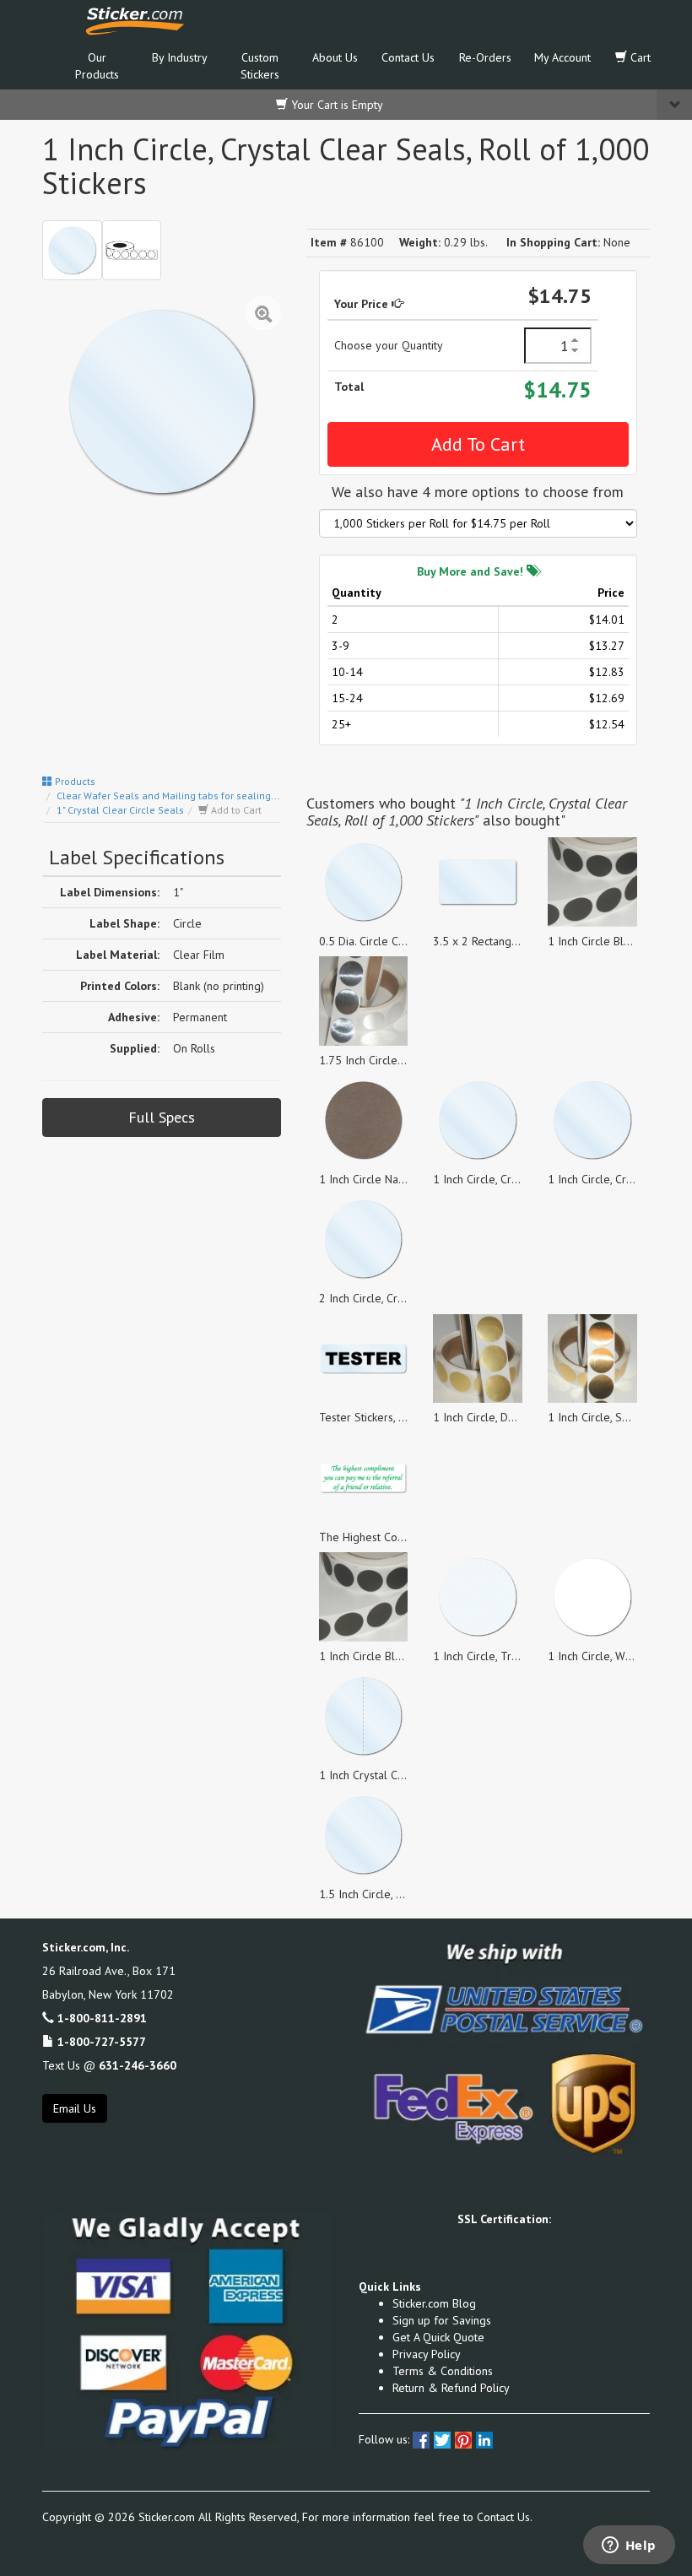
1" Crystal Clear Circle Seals (120, 810)
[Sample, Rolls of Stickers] (132, 250)
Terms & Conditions (443, 2371)
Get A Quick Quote (438, 2337)
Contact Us (408, 57)
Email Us (75, 2108)
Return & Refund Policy (451, 2388)
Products (74, 781)
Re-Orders (485, 57)
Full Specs (162, 1117)
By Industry (180, 57)
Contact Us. (505, 2517)
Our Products (97, 66)
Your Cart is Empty (335, 105)
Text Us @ (109, 2065)
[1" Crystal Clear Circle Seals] (72, 250)
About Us (335, 57)
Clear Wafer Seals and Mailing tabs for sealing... (168, 796)
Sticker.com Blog (434, 2303)
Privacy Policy (427, 2354)
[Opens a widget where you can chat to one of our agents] (629, 2546)
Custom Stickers (260, 66)
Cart (639, 57)
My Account (562, 57)
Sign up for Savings (442, 2320)
